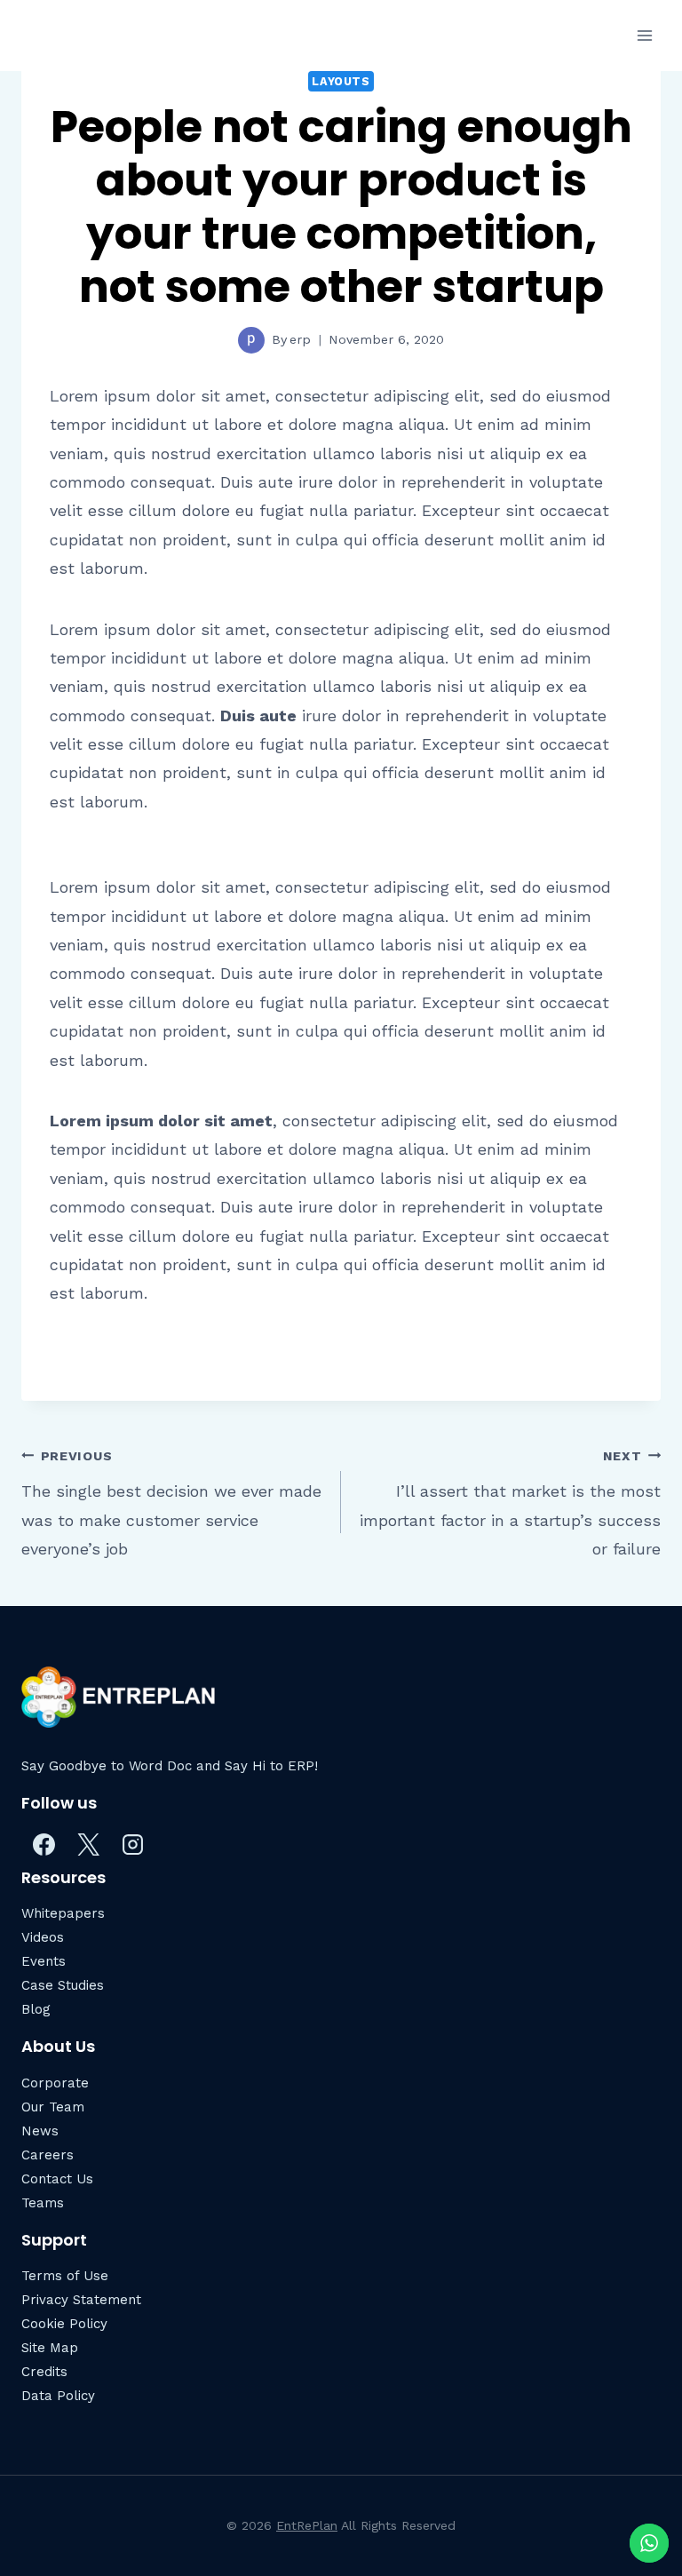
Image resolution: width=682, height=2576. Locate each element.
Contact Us (57, 2179)
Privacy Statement (81, 2300)
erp (300, 339)
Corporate (55, 2083)
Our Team (53, 2107)
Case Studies (63, 1985)
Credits (44, 2372)
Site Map (50, 2348)
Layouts (341, 81)
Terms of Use (65, 2276)
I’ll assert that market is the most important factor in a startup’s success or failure (510, 1503)
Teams (43, 2203)
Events (44, 1961)
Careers (48, 2155)
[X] (88, 1844)
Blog (36, 2009)
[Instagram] (132, 1844)
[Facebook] (44, 1844)
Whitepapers (63, 1913)
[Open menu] (644, 35)
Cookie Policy (64, 2324)
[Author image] (251, 340)
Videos (43, 1937)
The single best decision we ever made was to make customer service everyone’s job (171, 1503)
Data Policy (58, 2396)
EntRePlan (307, 2525)
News (40, 2131)
